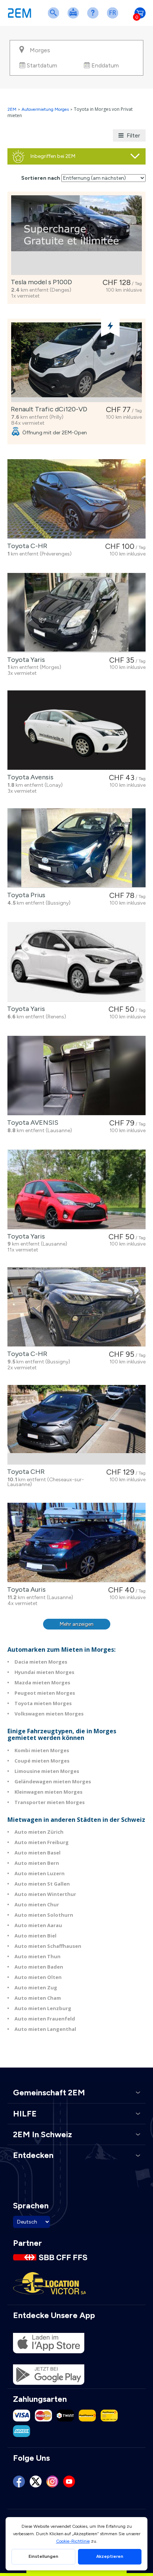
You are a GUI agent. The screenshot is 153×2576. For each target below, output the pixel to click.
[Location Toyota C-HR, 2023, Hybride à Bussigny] (76, 1307)
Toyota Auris (25, 1589)
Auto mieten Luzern (40, 1873)
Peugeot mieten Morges (45, 1693)
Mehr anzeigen (77, 1624)
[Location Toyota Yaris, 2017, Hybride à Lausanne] (76, 1189)
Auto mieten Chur (37, 1904)
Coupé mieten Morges (42, 1761)
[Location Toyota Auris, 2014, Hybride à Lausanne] (76, 1543)
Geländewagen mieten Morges (53, 1781)
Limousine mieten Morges (47, 1771)
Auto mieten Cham (38, 1998)
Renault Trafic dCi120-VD (48, 409)
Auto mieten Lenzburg (43, 2008)
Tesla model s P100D (40, 282)
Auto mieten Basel (38, 1853)
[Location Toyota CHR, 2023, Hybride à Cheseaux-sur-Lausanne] (76, 1425)
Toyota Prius (25, 895)
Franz (114, 18)
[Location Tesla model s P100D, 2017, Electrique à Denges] (76, 235)
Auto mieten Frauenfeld (45, 2019)
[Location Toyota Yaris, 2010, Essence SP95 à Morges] (76, 613)
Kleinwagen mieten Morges (48, 1792)
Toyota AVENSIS (31, 1123)
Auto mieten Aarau (38, 1925)
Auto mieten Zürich (39, 1832)
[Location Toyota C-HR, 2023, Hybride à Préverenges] (76, 499)
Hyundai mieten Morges (44, 1672)
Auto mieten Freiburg (42, 1842)
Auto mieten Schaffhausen (48, 1946)
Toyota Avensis (29, 777)
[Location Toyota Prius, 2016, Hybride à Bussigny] (76, 848)
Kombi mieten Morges (42, 1750)
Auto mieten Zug (36, 1987)
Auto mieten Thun (38, 1956)
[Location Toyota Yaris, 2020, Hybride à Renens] (76, 962)
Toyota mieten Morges (43, 1703)
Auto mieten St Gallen (42, 1884)
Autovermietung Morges (45, 109)
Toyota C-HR (26, 546)
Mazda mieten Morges (42, 1682)
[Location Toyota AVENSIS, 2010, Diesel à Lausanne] (76, 1076)
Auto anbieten (75, 18)
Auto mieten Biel (35, 1936)
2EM (12, 109)
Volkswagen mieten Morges (49, 1714)
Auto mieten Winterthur (45, 1894)
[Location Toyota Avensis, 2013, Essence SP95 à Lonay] (76, 730)
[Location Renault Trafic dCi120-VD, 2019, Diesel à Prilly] (76, 362)
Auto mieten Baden (39, 1967)
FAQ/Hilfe (94, 18)
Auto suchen (55, 18)
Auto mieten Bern (37, 1863)
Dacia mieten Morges (41, 1662)
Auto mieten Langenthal (45, 2029)
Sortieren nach (41, 178)
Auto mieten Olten (38, 1977)
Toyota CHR (24, 1472)
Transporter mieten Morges (50, 1802)
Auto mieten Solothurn (44, 1915)
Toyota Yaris (25, 660)
